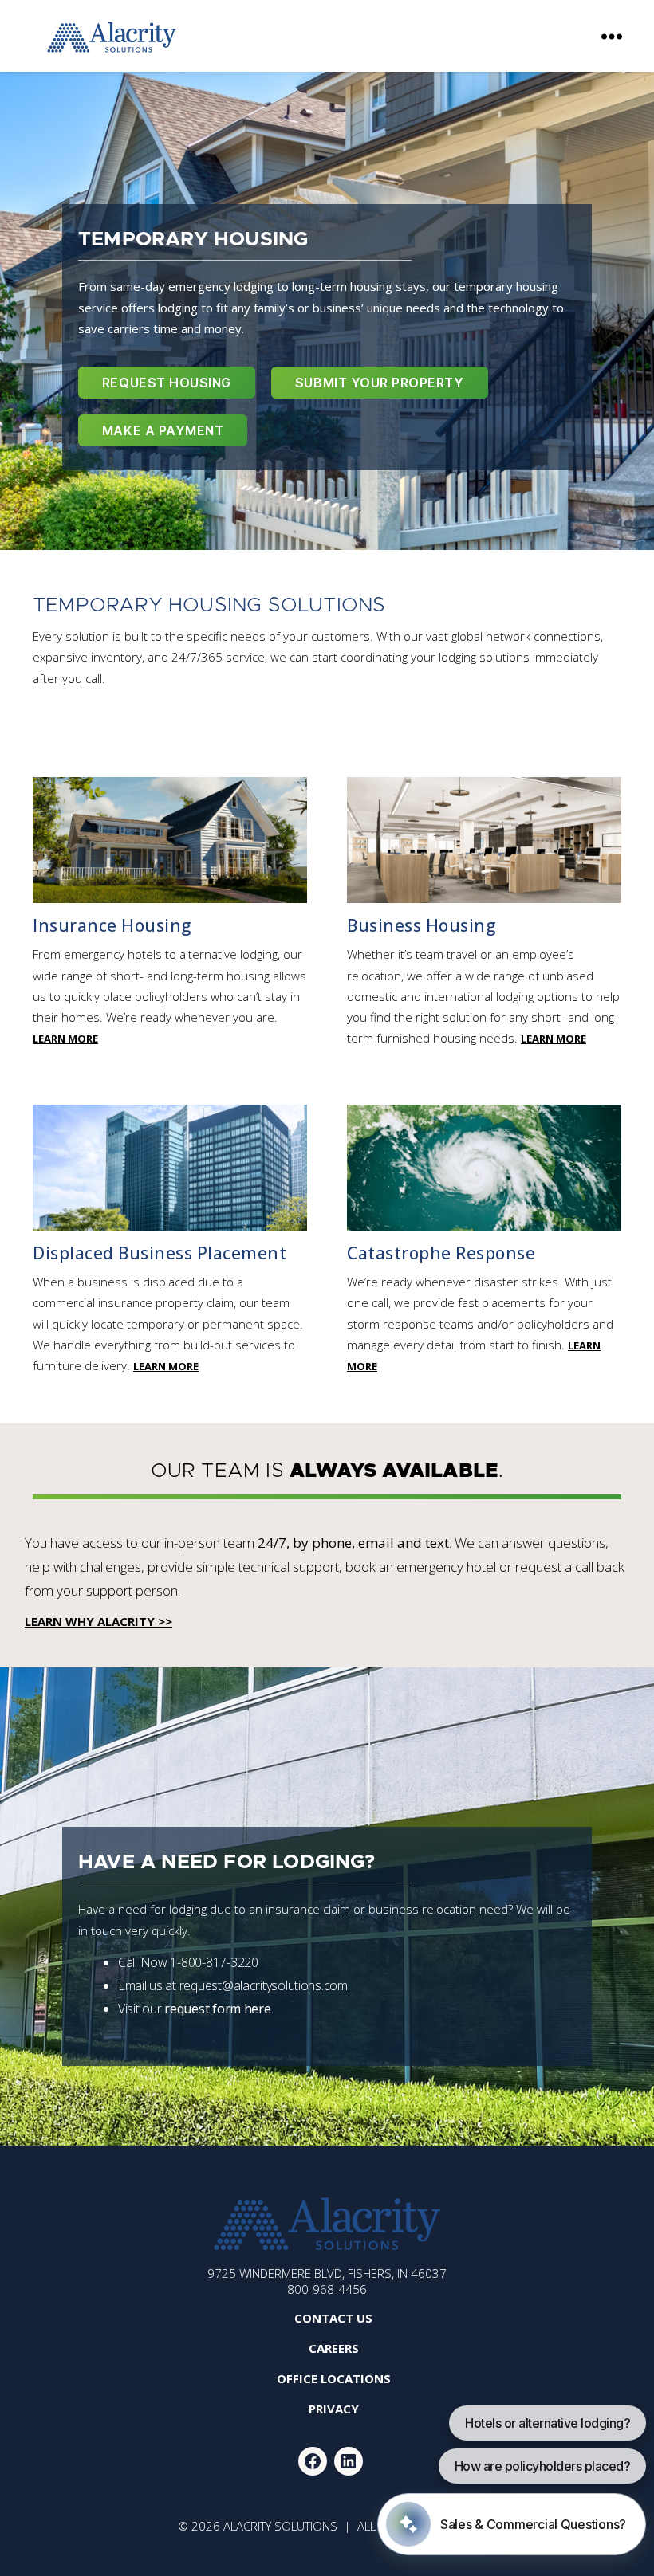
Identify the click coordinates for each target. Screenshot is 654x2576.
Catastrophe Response (441, 1253)
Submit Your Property (380, 383)
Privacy (334, 2409)
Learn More (65, 1039)
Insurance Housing (112, 925)
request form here (217, 2009)
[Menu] (612, 36)
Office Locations (334, 2378)
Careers (334, 2348)
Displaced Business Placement (160, 1253)
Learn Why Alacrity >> (98, 1621)
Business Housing (422, 925)
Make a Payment (163, 430)
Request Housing (167, 383)
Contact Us (333, 2318)
